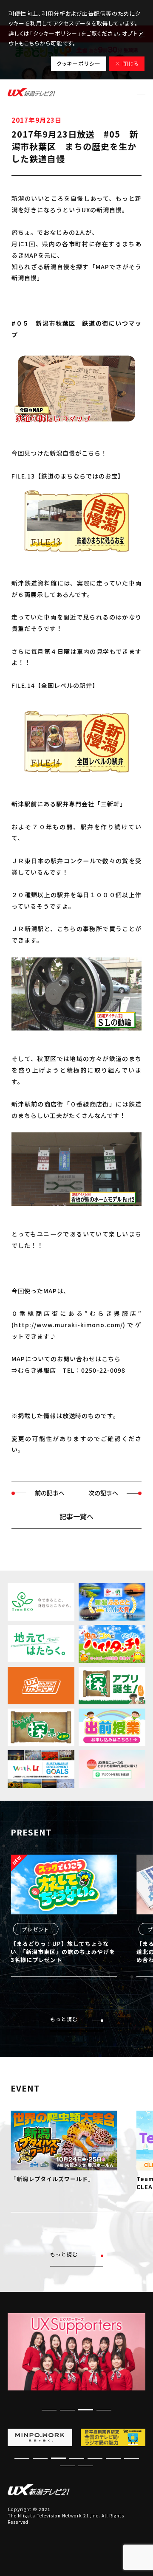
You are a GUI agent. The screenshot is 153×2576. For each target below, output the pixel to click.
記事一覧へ (76, 1516)
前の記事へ (50, 1493)
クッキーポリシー (79, 63)
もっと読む (64, 2019)
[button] (104, 2410)
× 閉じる (127, 63)
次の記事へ (103, 1493)
